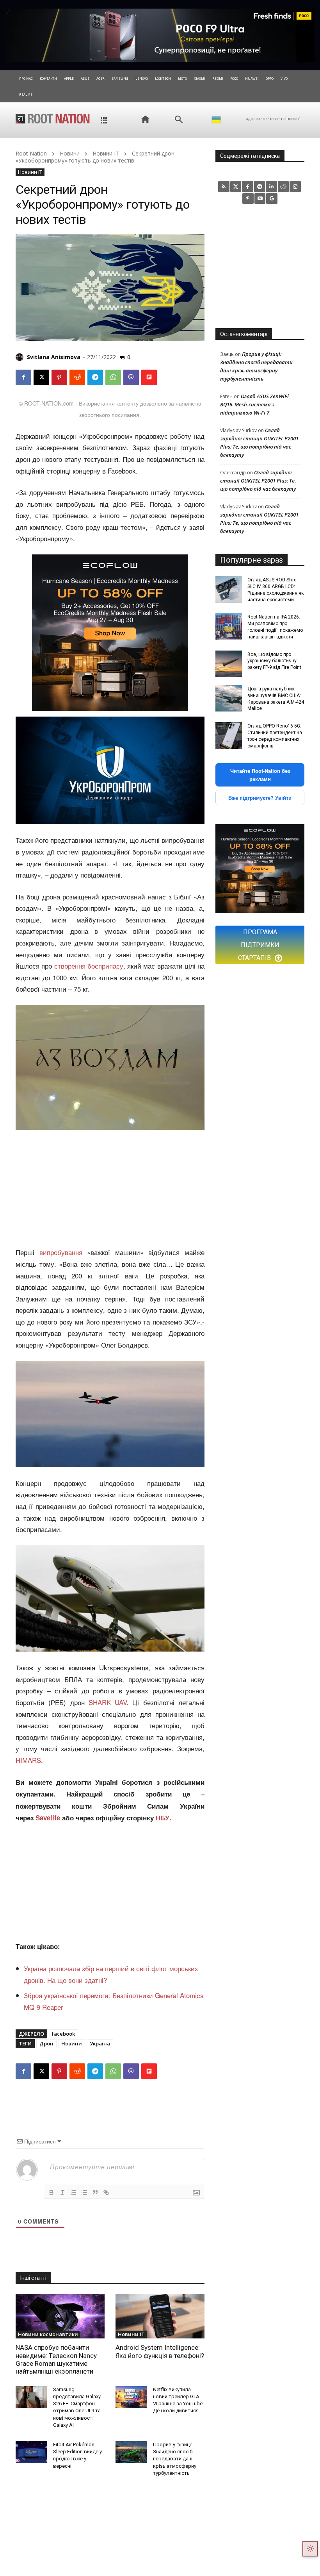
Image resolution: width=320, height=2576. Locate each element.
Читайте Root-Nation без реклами (260, 775)
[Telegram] (95, 377)
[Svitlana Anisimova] (21, 357)
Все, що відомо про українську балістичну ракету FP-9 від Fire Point (274, 661)
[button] (179, 120)
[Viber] (131, 377)
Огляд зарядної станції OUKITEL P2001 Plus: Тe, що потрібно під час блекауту (258, 481)
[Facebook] (23, 377)
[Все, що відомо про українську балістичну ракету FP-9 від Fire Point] (229, 664)
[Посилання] (106, 2192)
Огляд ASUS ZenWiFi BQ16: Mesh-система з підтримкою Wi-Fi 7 (254, 404)
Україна (100, 2043)
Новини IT (106, 153)
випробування (61, 1252)
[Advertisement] (110, 1189)
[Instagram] (295, 187)
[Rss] (224, 187)
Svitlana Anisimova (54, 357)
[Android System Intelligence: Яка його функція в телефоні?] (160, 2316)
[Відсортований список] (73, 2192)
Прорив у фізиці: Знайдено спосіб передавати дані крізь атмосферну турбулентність (175, 2459)
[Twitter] (236, 187)
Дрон (46, 2043)
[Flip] (149, 377)
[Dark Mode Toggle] (310, 2549)
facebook (63, 2034)
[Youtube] (260, 199)
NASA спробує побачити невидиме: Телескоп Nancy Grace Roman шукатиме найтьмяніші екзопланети (56, 2359)
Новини (70, 153)
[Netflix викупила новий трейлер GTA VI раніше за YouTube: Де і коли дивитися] (131, 2397)
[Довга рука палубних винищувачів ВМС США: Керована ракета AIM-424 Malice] (229, 698)
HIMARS (28, 1760)
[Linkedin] (271, 187)
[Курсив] (62, 2192)
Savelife (49, 1818)
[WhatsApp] (113, 377)
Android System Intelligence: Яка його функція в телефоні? (160, 2351)
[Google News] (272, 199)
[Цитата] (95, 2192)
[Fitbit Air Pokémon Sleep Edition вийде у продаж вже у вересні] (31, 2452)
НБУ (163, 1818)
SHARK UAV (108, 1702)
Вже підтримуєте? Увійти (260, 798)
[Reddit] (284, 187)
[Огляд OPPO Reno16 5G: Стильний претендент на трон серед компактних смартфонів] (229, 735)
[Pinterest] (59, 377)
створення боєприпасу (89, 966)
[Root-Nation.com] (53, 118)
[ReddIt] (77, 377)
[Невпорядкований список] (84, 2192)
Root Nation (31, 153)
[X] (41, 377)
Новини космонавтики (48, 2334)
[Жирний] (52, 2192)
